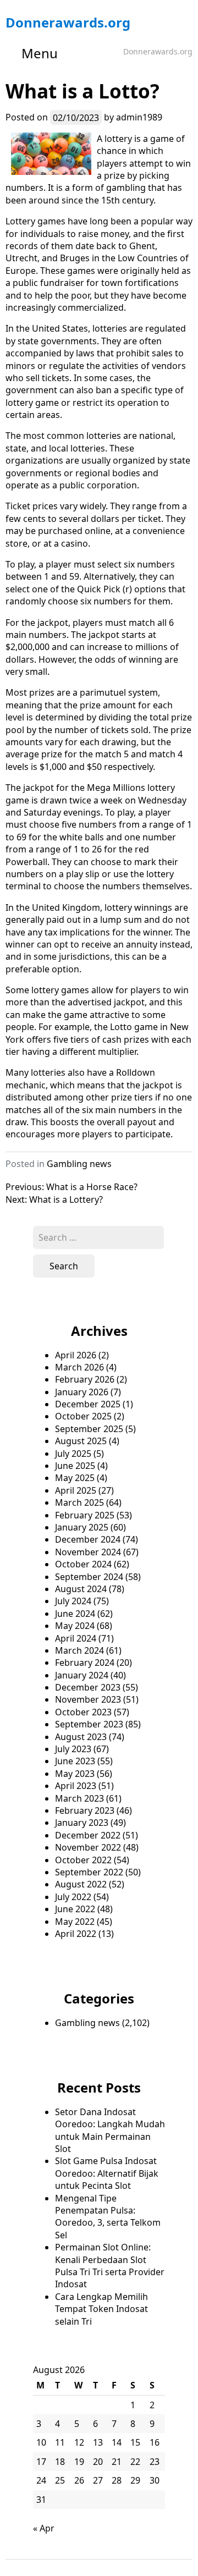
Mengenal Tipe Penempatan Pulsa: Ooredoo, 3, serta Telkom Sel (108, 2217)
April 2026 (76, 1355)
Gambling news (79, 1164)
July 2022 (73, 1897)
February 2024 (85, 1663)
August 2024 (81, 1589)
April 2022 (76, 1934)
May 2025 (75, 1478)
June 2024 (75, 1614)
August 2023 (81, 1737)
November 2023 (88, 1699)
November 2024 (88, 1552)
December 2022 (88, 1835)
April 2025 (76, 1490)
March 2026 (79, 1367)
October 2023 (83, 1712)
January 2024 (82, 1675)
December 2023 (88, 1687)
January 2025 (82, 1527)
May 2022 (75, 1922)
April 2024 (76, 1638)
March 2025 (79, 1502)
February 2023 (85, 1810)
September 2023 (89, 1724)
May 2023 (75, 1774)
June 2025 (75, 1466)
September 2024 (89, 1577)
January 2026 (82, 1392)
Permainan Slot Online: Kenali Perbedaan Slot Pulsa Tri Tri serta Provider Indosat (110, 2266)
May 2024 (75, 1626)
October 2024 (83, 1564)
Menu (40, 53)
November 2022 (88, 1847)
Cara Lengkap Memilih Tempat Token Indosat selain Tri (101, 2309)
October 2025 (83, 1416)
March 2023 (79, 1798)
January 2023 (82, 1823)
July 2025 (73, 1454)
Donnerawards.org (68, 22)
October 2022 (83, 1860)
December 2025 (88, 1404)
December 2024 (88, 1539)
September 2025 (89, 1429)
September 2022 (89, 1872)
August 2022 (81, 1884)
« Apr (44, 2528)
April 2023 (76, 1786)
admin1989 (139, 117)
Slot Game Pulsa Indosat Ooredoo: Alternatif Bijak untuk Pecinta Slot (107, 2173)
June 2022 (75, 1909)
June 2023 (75, 1761)
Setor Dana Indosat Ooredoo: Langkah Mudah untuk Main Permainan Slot (110, 2130)
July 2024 (73, 1601)
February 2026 (85, 1379)
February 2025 (85, 1515)
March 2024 (79, 1650)
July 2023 (73, 1749)
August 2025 (81, 1441)
